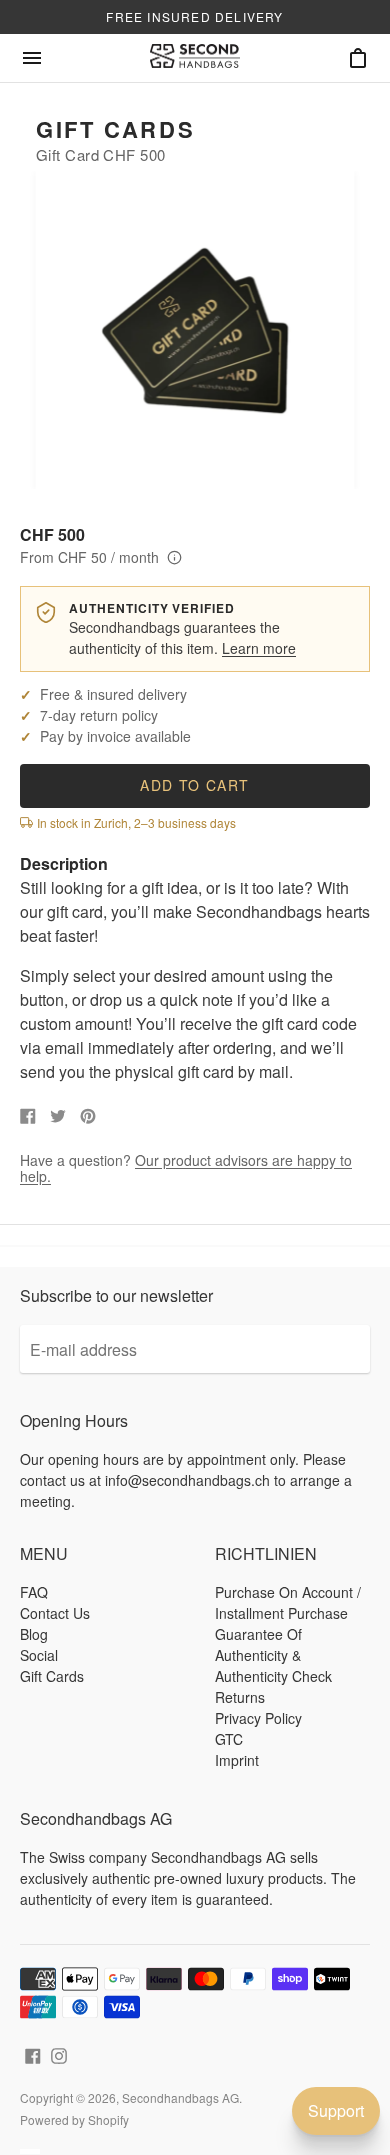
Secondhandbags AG (180, 2097)
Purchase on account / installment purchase (288, 1602)
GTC (229, 1739)
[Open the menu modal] (32, 58)
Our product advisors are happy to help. (186, 1168)
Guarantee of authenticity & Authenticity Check (273, 1655)
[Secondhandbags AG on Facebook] (33, 2053)
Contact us (55, 1613)
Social (39, 1655)
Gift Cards (115, 129)
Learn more (259, 648)
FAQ (34, 1592)
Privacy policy (258, 1718)
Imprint (237, 1760)
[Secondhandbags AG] (195, 58)
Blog (34, 1634)
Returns (240, 1697)
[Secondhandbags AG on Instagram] (59, 2053)
